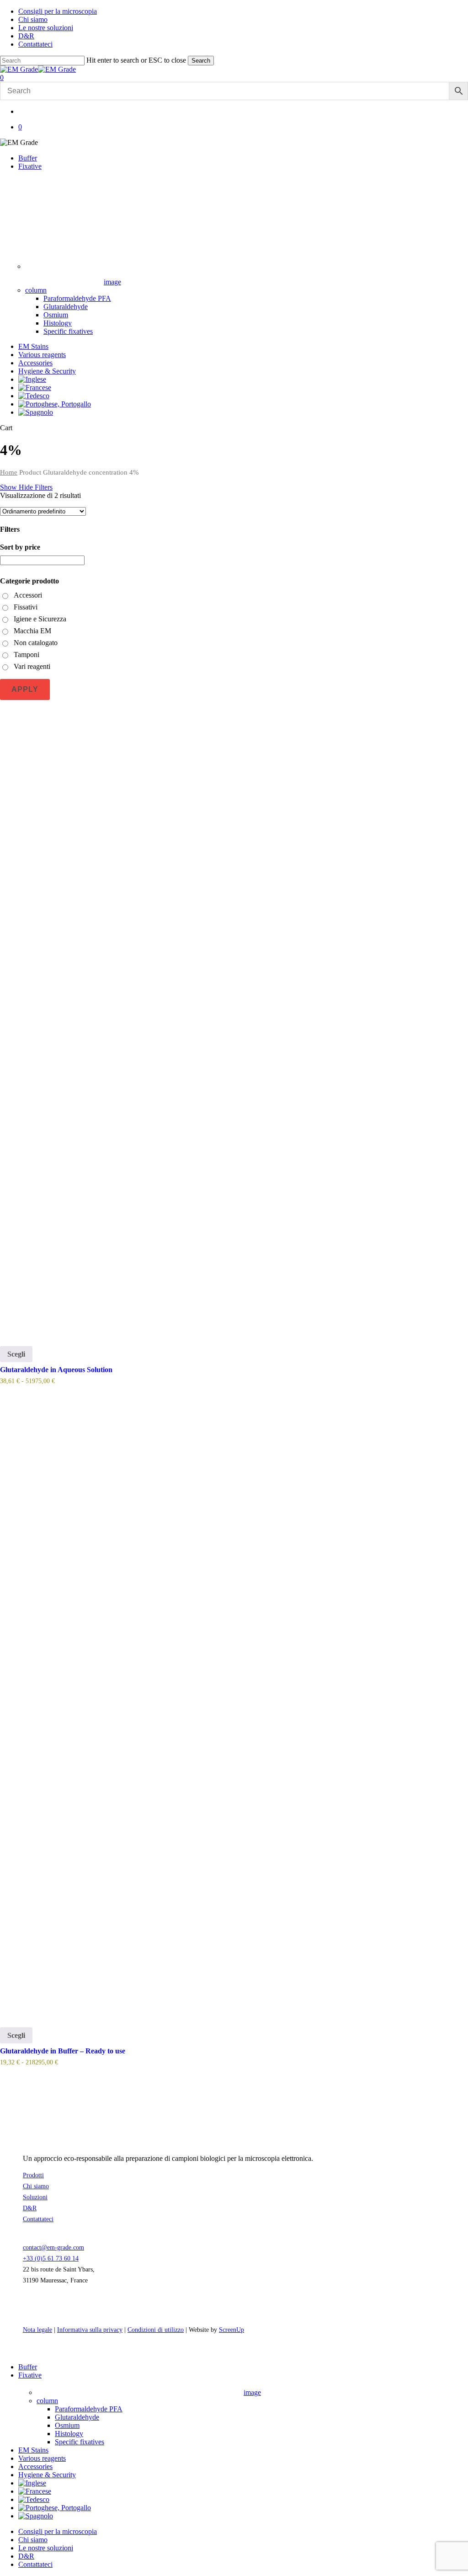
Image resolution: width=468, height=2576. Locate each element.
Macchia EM (32, 631)
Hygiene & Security (47, 2475)
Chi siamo (36, 2186)
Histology (69, 2434)
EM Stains (33, 2450)
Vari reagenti (32, 666)
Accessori (28, 595)
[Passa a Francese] (35, 387)
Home (9, 472)
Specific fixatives (80, 2442)
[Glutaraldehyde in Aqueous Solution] (234, 1019)
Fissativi (26, 607)
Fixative (30, 2375)
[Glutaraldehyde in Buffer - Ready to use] (234, 1700)
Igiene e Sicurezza (40, 619)
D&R (30, 2208)
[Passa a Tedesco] (34, 396)
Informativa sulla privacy (90, 2330)
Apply (25, 689)
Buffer (28, 2367)
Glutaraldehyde (77, 2417)
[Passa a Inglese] (32, 379)
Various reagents (42, 2458)
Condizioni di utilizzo (156, 2330)
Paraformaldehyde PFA (89, 2409)
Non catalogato (36, 643)
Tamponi (27, 655)
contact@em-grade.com (53, 2247)
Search (201, 61)
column (47, 2401)
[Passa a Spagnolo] (36, 412)
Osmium (67, 2425)
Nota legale (37, 2330)
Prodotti (33, 2175)
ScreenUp (231, 2330)
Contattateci (38, 2219)
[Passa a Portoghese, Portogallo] (55, 404)
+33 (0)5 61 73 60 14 (51, 2258)
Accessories (35, 2466)
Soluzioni (35, 2197)
